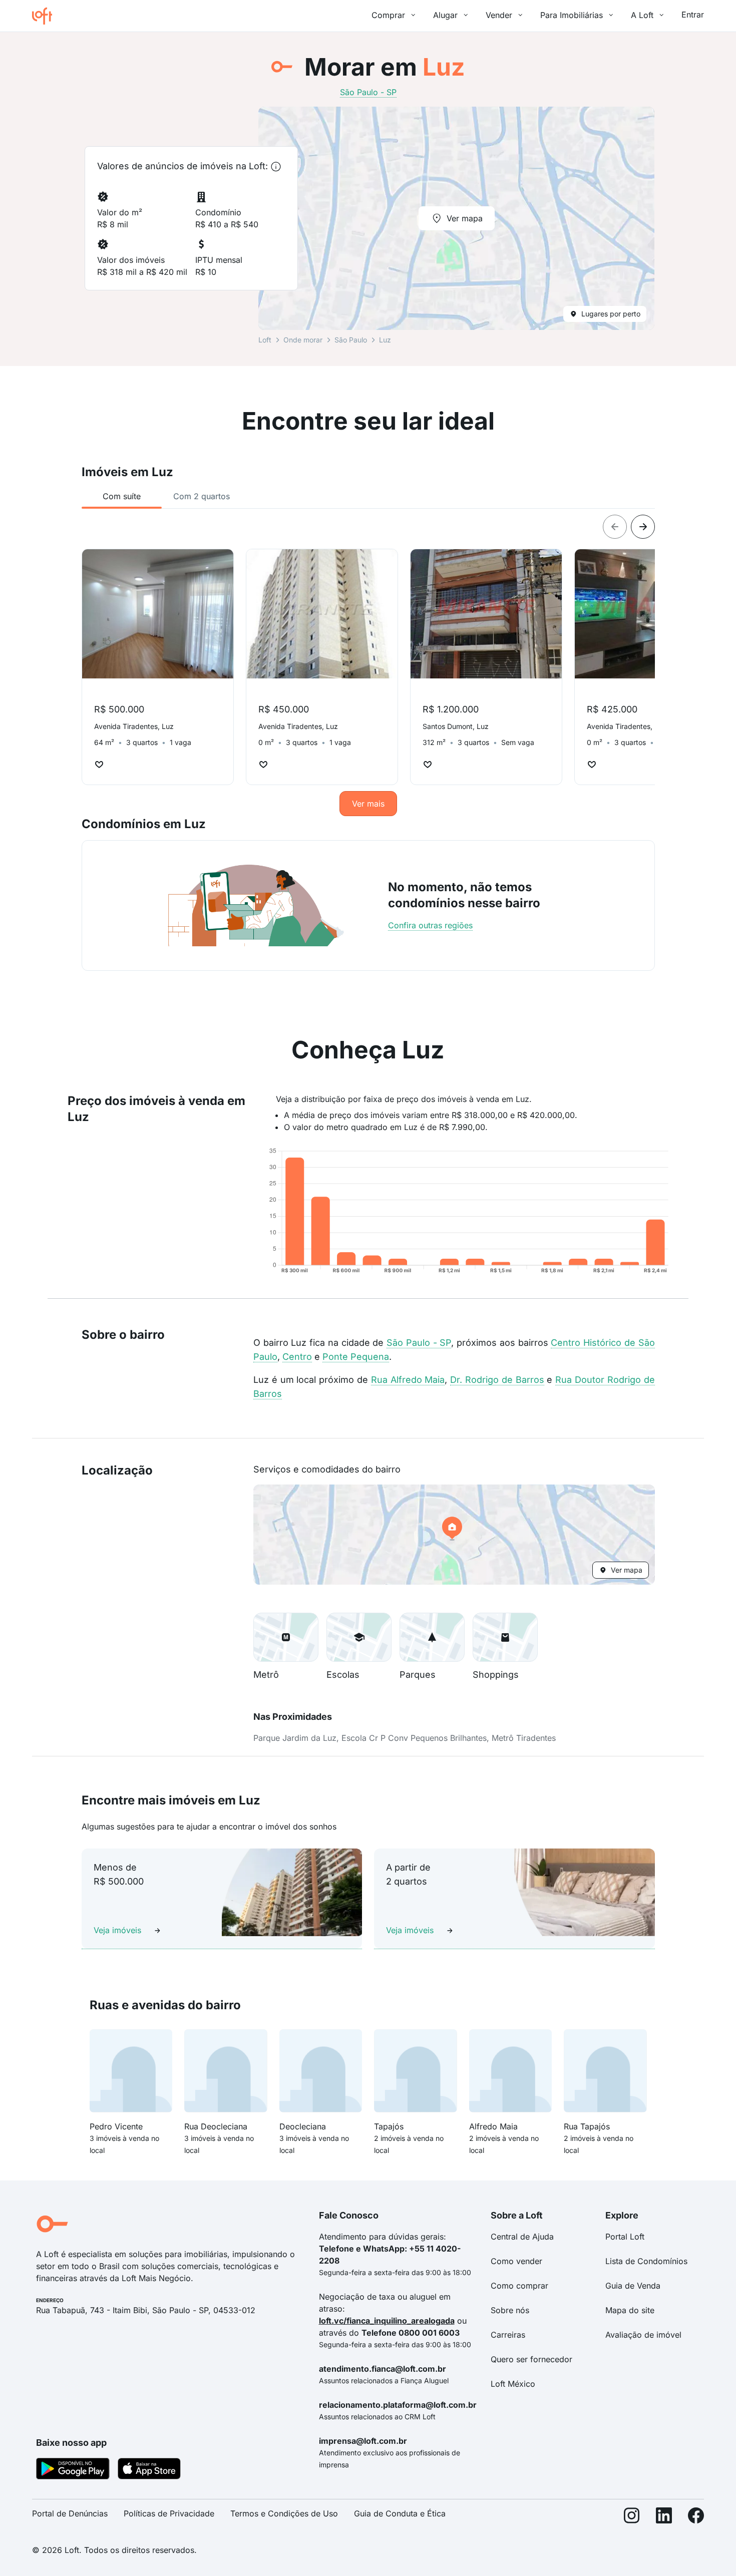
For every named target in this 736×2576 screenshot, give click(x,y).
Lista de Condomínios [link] (646, 2261)
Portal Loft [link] (625, 2237)
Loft (265, 340)
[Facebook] (696, 2518)
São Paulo (351, 340)
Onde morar (303, 340)
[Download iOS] (149, 2470)
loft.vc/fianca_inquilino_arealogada (387, 2321)
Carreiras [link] (508, 2335)
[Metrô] (286, 1637)
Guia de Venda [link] (633, 2286)
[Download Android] (73, 2470)
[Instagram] (632, 2518)
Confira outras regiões (430, 925)
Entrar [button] (693, 15)
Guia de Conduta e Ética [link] (400, 2513)
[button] (454, 1535)
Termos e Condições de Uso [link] (284, 2513)
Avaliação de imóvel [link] (643, 2335)
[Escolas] (359, 1637)
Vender (499, 15)
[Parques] (432, 1637)
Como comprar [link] (519, 2286)
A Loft (642, 15)
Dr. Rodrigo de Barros (497, 1380)
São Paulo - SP (419, 1343)
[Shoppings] (505, 1637)
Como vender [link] (516, 2261)
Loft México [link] (513, 2384)
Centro (297, 1357)
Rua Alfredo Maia (408, 1380)
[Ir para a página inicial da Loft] (46, 16)
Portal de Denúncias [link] (70, 2513)
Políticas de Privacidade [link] (169, 2513)
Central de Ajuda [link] (522, 2237)
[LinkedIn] (664, 2518)
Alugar (445, 15)
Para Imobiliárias (572, 15)
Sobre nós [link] (510, 2310)
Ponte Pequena (356, 1357)
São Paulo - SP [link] (368, 92)
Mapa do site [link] (630, 2310)
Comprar (388, 15)
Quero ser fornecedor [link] (531, 2359)
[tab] (122, 496)
